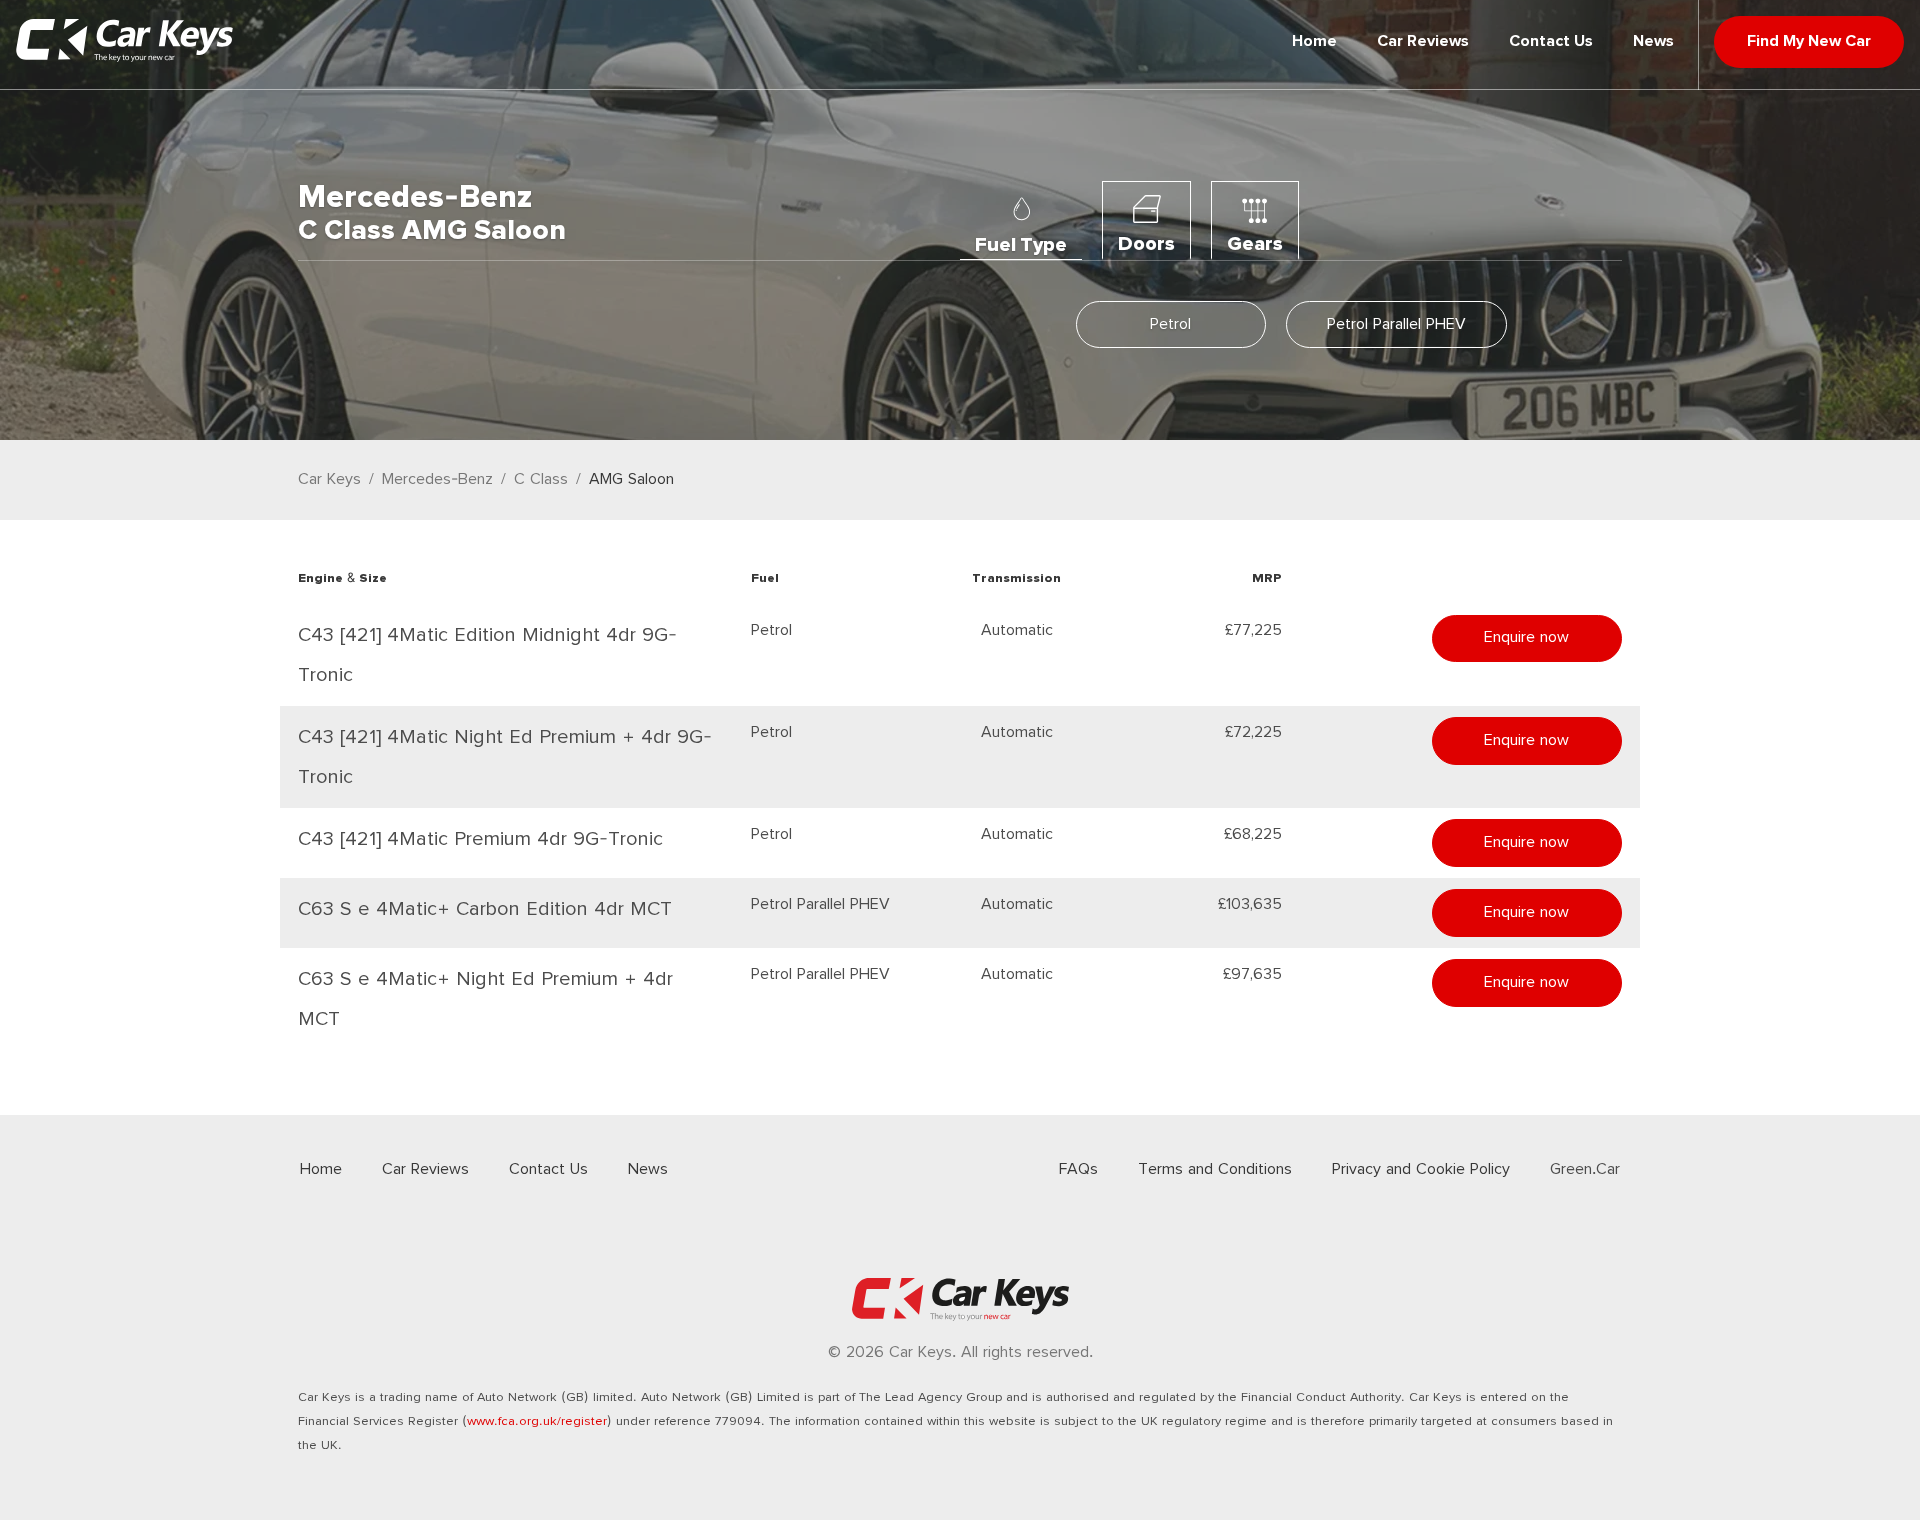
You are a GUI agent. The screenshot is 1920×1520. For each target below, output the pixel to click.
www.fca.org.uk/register (537, 1421)
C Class (541, 479)
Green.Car (1585, 1169)
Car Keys (329, 479)
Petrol (1170, 324)
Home (1314, 41)
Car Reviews (1423, 41)
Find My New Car (1809, 41)
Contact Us (1551, 41)
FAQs (1078, 1169)
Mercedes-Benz (437, 479)
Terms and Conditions (1215, 1169)
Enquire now (1526, 637)
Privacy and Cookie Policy (1421, 1169)
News (1653, 41)
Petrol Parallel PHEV (1396, 324)
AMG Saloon (631, 479)
